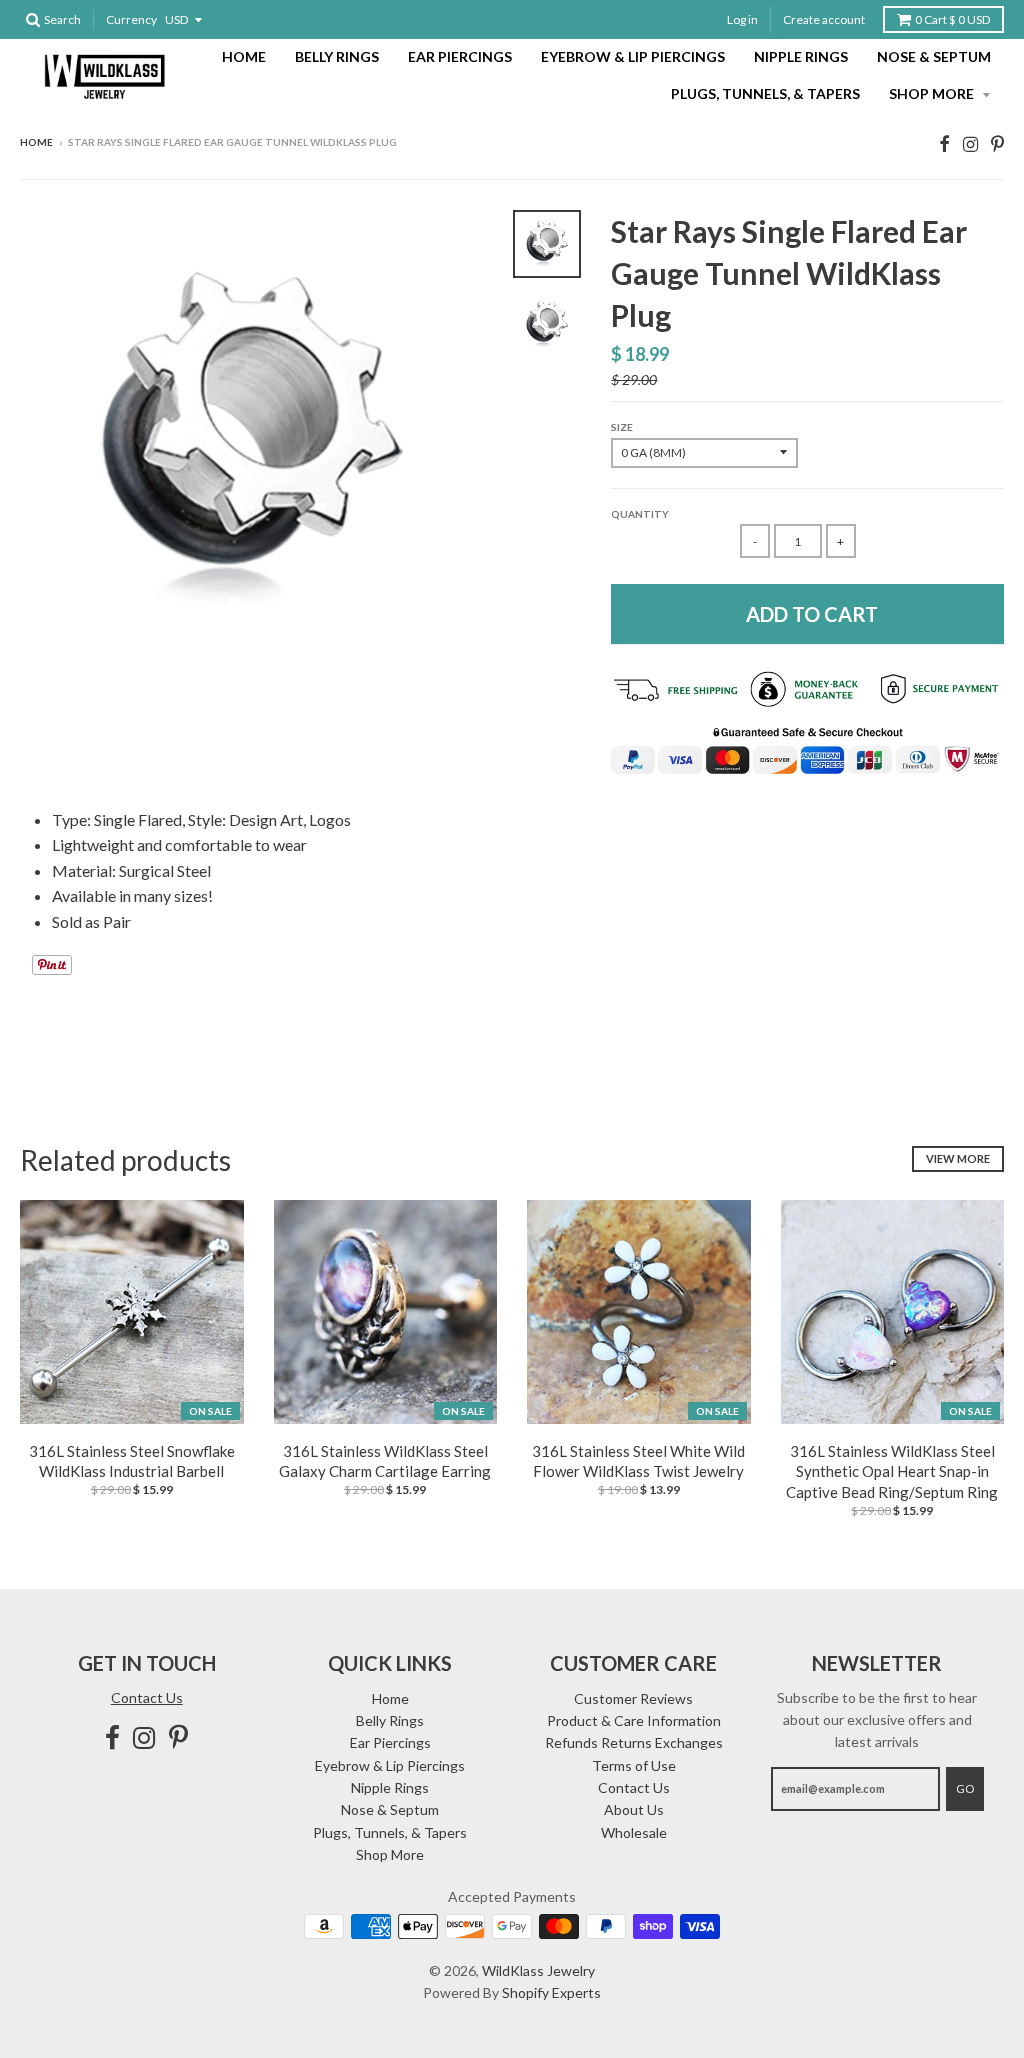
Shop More (933, 93)
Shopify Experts (551, 1992)
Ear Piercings (460, 56)
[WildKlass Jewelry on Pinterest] (997, 143)
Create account (824, 19)
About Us (634, 1809)
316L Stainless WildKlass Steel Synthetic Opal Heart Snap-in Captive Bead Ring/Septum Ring (892, 1472)
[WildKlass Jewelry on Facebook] (944, 143)
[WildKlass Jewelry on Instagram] (970, 143)
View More (958, 1158)
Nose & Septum (934, 56)
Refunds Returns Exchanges (634, 1742)
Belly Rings (337, 56)
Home (244, 56)
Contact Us (147, 1697)
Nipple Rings (801, 56)
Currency (131, 19)
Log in (742, 19)
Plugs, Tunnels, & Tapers (765, 93)
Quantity (640, 514)
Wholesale (634, 1832)
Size (622, 427)
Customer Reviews (633, 1698)
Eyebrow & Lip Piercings (633, 56)
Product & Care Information (634, 1720)
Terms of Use (634, 1765)
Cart (952, 19)
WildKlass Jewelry (538, 1970)
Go (965, 1788)
